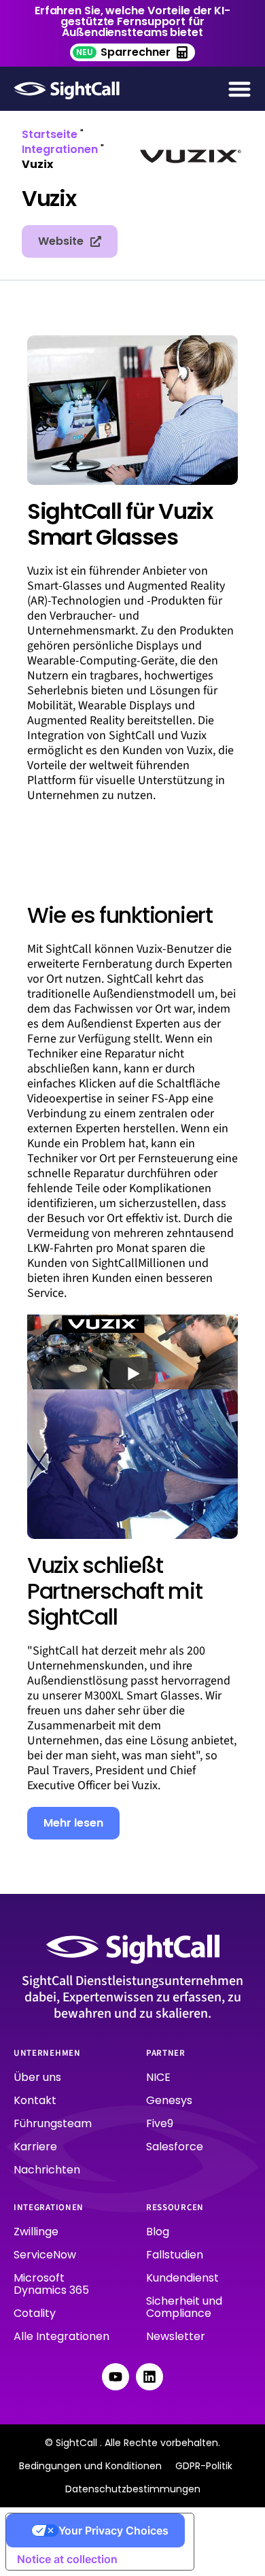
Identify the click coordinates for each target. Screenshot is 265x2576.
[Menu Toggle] (240, 89)
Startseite (50, 134)
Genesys (169, 2100)
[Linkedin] (149, 2377)
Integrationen (60, 149)
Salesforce (175, 2147)
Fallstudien (175, 2255)
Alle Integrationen (61, 2336)
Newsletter (176, 2336)
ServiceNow (45, 2255)
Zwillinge (36, 2232)
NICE (158, 2077)
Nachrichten (47, 2170)
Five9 (160, 2123)
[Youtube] (116, 2377)
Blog (158, 2232)
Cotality (35, 2313)
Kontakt (35, 2100)
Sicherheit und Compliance (184, 2307)
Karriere (35, 2147)
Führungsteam (53, 2123)
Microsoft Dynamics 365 (51, 2284)
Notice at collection (67, 2559)
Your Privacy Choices (113, 2530)
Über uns (37, 2077)
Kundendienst (182, 2278)
